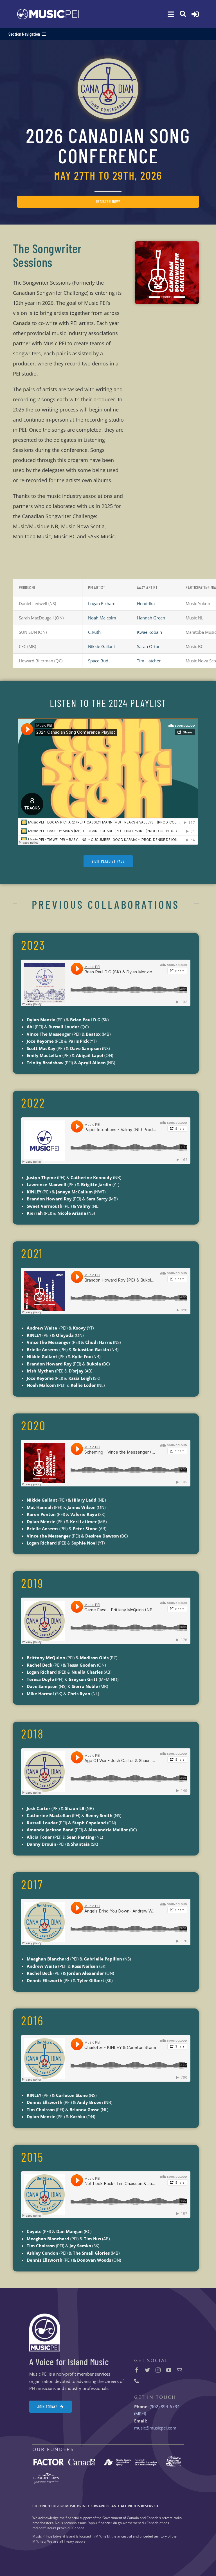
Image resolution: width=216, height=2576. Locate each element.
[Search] (183, 14)
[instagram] (158, 2370)
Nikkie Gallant (102, 646)
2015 (32, 2157)
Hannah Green (151, 618)
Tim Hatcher (149, 661)
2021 (32, 1253)
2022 (33, 1102)
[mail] (179, 2370)
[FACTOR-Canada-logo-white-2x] (64, 2461)
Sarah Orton (149, 646)
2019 (32, 1583)
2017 (32, 1884)
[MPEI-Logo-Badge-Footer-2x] (45, 2316)
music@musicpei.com (155, 2428)
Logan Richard (102, 603)
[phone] (137, 2381)
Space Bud (98, 661)
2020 (33, 1425)
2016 (32, 2020)
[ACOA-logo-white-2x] (130, 2460)
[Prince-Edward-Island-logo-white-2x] (173, 2458)
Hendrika (146, 603)
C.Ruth (94, 632)
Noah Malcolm (102, 618)
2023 (33, 945)
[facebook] (137, 2370)
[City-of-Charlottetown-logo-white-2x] (46, 2475)
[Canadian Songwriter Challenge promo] (167, 243)
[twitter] (147, 2370)
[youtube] (169, 2370)
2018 (32, 1733)
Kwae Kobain (149, 632)
